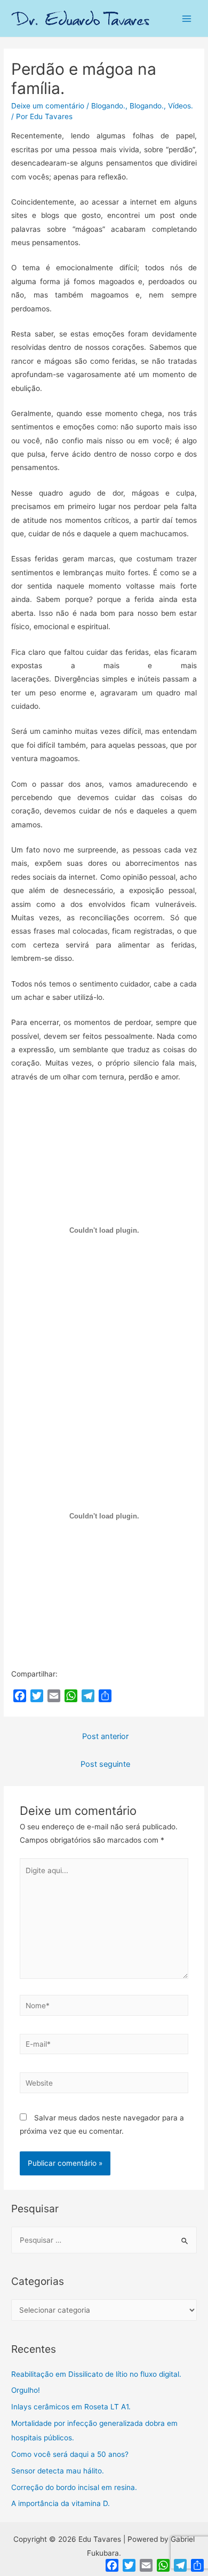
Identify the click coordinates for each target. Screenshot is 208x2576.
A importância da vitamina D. (61, 2503)
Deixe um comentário (48, 106)
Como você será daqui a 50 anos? (70, 2454)
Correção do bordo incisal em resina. (74, 2487)
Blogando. (108, 106)
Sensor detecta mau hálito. (58, 2471)
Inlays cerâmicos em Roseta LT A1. (71, 2407)
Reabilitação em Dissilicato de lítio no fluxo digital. (96, 2374)
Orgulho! (26, 2390)
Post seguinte (105, 1764)
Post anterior (105, 1736)
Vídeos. (181, 106)
